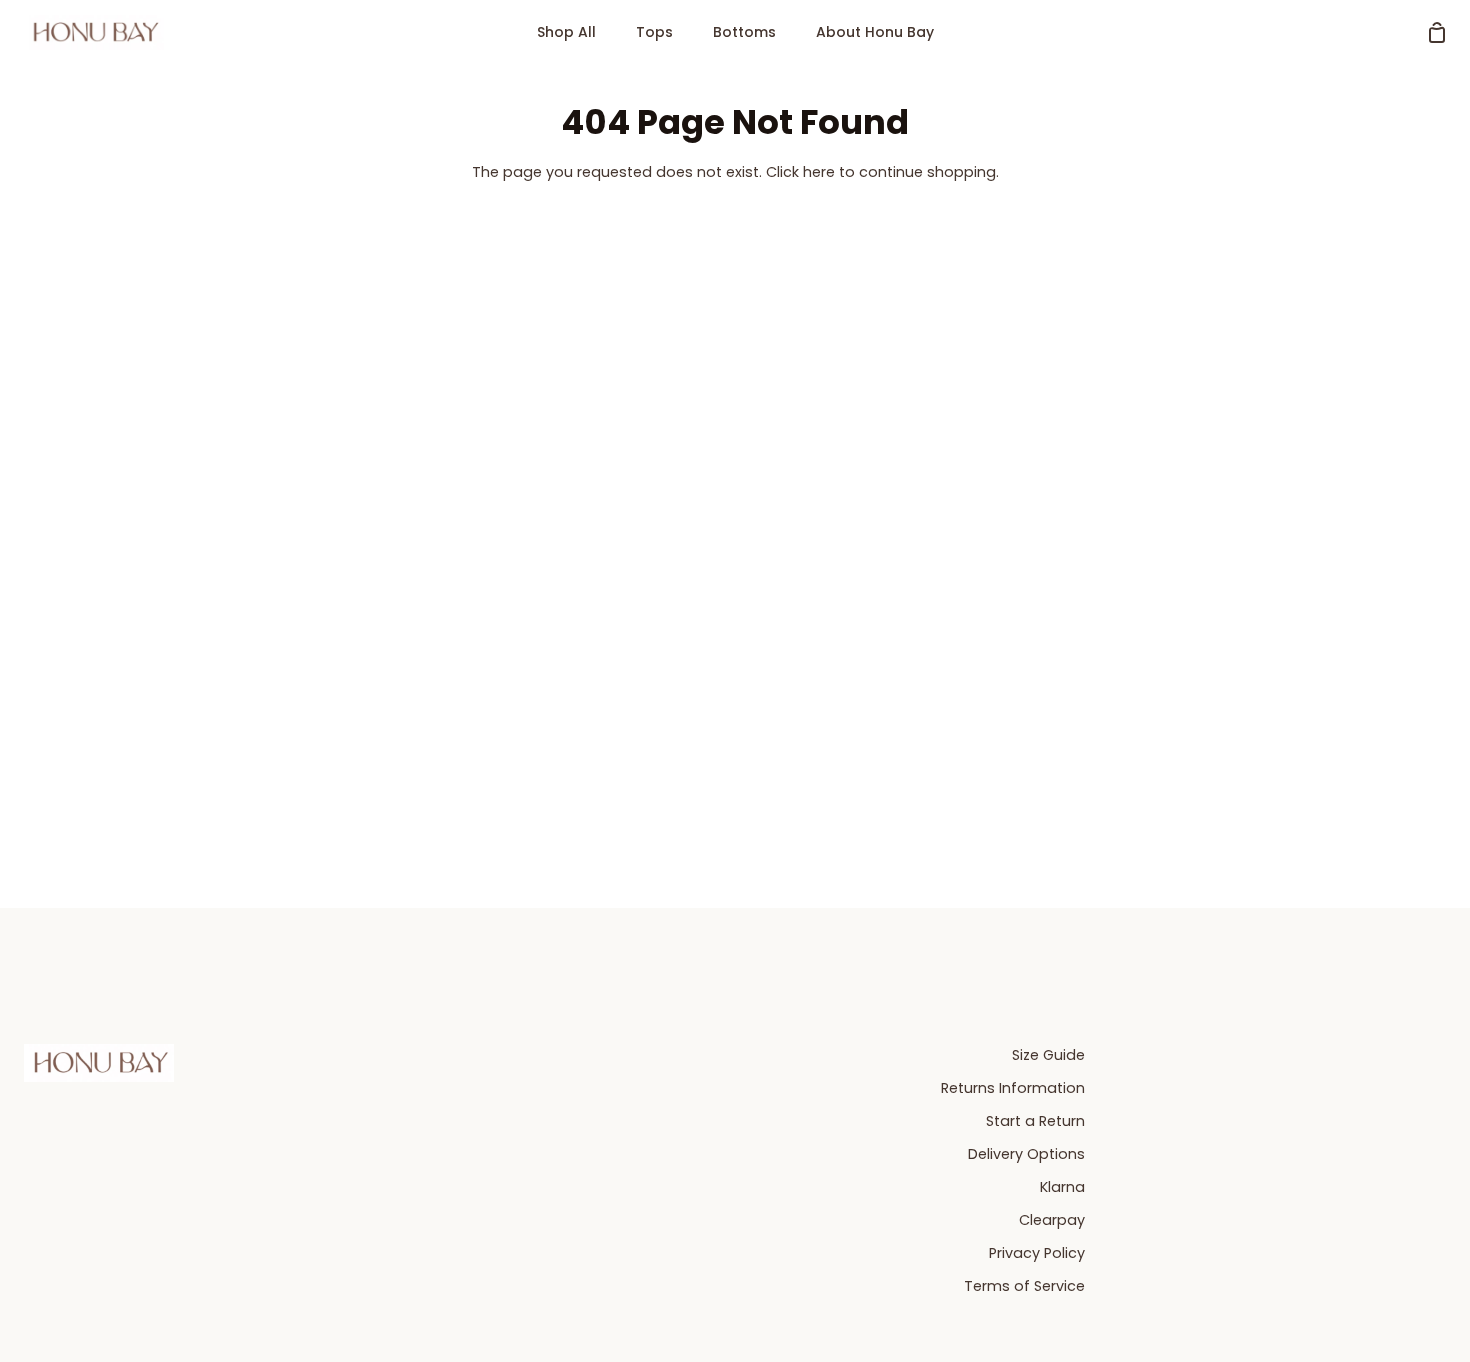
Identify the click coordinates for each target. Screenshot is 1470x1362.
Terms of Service (1024, 1286)
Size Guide (1048, 1055)
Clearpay (1052, 1220)
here (819, 172)
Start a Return (1035, 1121)
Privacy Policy (1037, 1253)
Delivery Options (1026, 1154)
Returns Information (1013, 1088)
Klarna (1062, 1187)
